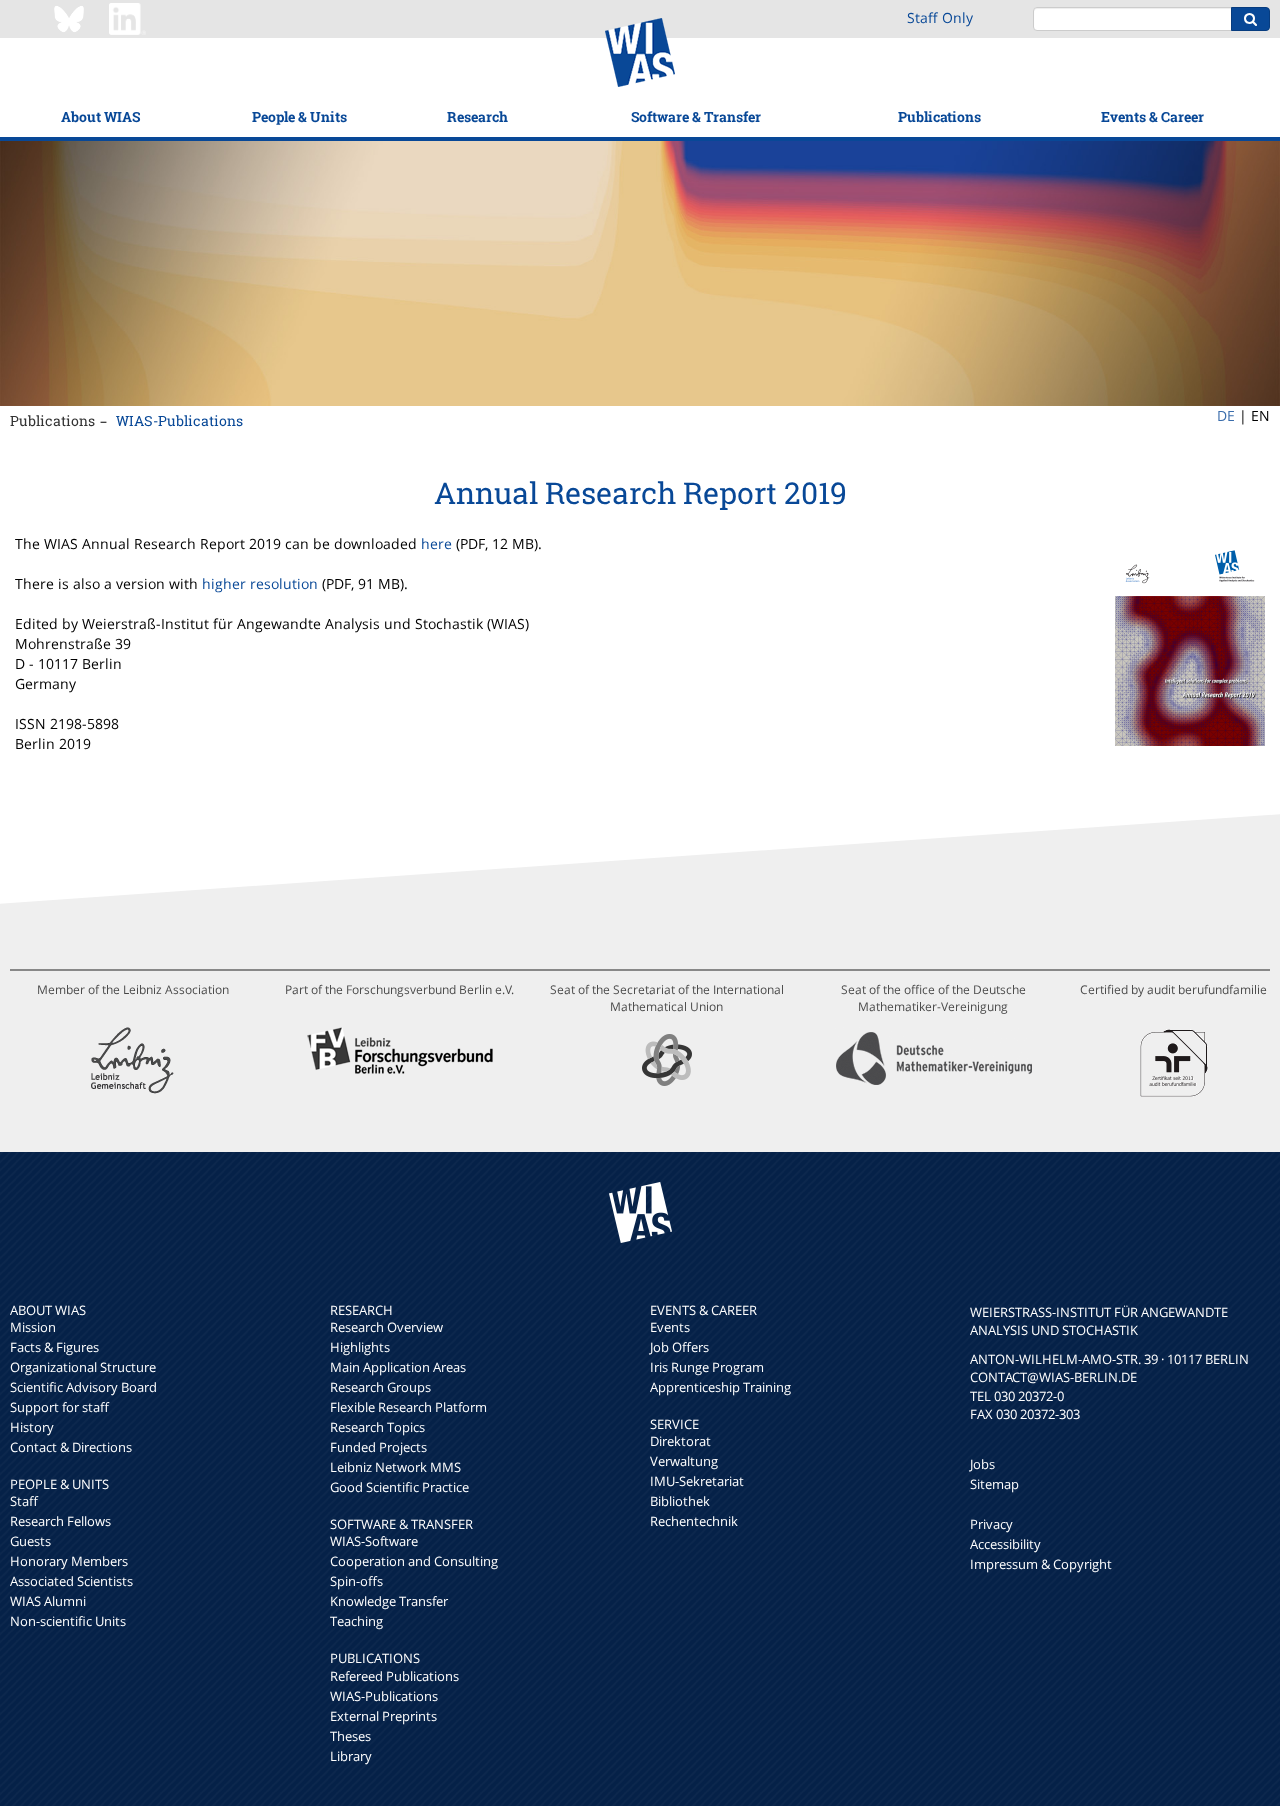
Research (477, 116)
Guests (30, 1541)
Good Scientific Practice (399, 1487)
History (32, 1427)
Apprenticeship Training (720, 1387)
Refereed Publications (394, 1676)
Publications (939, 116)
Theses (350, 1736)
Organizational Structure (83, 1367)
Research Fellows (60, 1521)
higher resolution (260, 583)
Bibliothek (680, 1501)
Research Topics (377, 1427)
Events (670, 1327)
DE (1226, 415)
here (436, 543)
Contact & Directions (71, 1447)
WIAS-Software (374, 1541)
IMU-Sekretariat (697, 1481)
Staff (24, 1501)
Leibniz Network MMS (395, 1467)
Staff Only (940, 17)
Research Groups (380, 1387)
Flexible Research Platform (408, 1407)
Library (351, 1756)
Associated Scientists (71, 1581)
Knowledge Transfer (389, 1601)
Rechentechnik (694, 1521)
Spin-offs (356, 1581)
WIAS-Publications (179, 420)
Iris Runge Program (707, 1367)
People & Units (299, 116)
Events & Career (1152, 116)
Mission (33, 1327)
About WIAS (100, 116)
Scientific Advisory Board (83, 1387)
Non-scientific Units (68, 1621)
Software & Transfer (696, 116)
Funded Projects (378, 1447)
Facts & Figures (54, 1347)
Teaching (356, 1621)
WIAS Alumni (48, 1601)
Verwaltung (684, 1461)
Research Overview (386, 1327)
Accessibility (1005, 1544)
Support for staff (59, 1407)
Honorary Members (69, 1561)
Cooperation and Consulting (414, 1561)
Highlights (360, 1347)
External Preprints (383, 1716)
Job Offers (679, 1347)
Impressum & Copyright (1041, 1564)
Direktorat (680, 1441)
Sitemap (994, 1484)
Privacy (991, 1524)
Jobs (982, 1464)
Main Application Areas (398, 1367)
